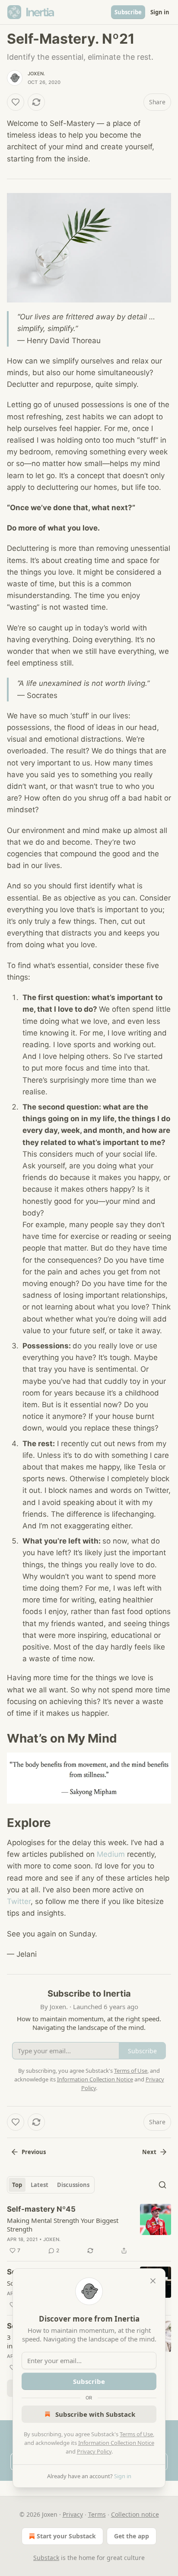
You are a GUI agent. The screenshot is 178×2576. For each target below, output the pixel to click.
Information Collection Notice (116, 2443)
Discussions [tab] (73, 2185)
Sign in (160, 12)
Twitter (19, 1901)
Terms (97, 2514)
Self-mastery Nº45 (41, 2209)
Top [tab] (17, 2185)
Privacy (73, 2514)
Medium (111, 1854)
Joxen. (36, 74)
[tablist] (51, 2185)
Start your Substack (66, 2536)
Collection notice (135, 2514)
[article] (89, 2230)
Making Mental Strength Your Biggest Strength (63, 2225)
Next (149, 2152)
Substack (46, 2558)
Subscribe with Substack (95, 2414)
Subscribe (128, 12)
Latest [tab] (40, 2185)
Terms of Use (136, 2434)
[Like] (16, 102)
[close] (153, 2281)
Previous (34, 2152)
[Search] (162, 2185)
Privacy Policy (94, 2451)
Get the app (132, 2536)
